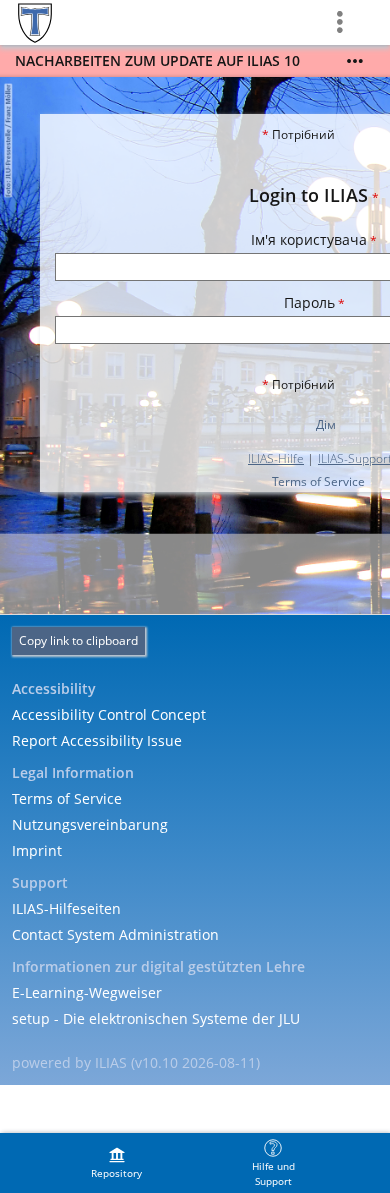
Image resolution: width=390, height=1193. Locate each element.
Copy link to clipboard (78, 640)
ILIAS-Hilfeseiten (66, 908)
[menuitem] (117, 1163)
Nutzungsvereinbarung (90, 824)
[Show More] (355, 61)
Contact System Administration (115, 934)
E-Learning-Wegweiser (87, 992)
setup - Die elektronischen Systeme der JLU (156, 1018)
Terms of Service (318, 481)
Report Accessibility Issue (97, 740)
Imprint (37, 850)
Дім (326, 424)
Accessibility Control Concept (109, 714)
